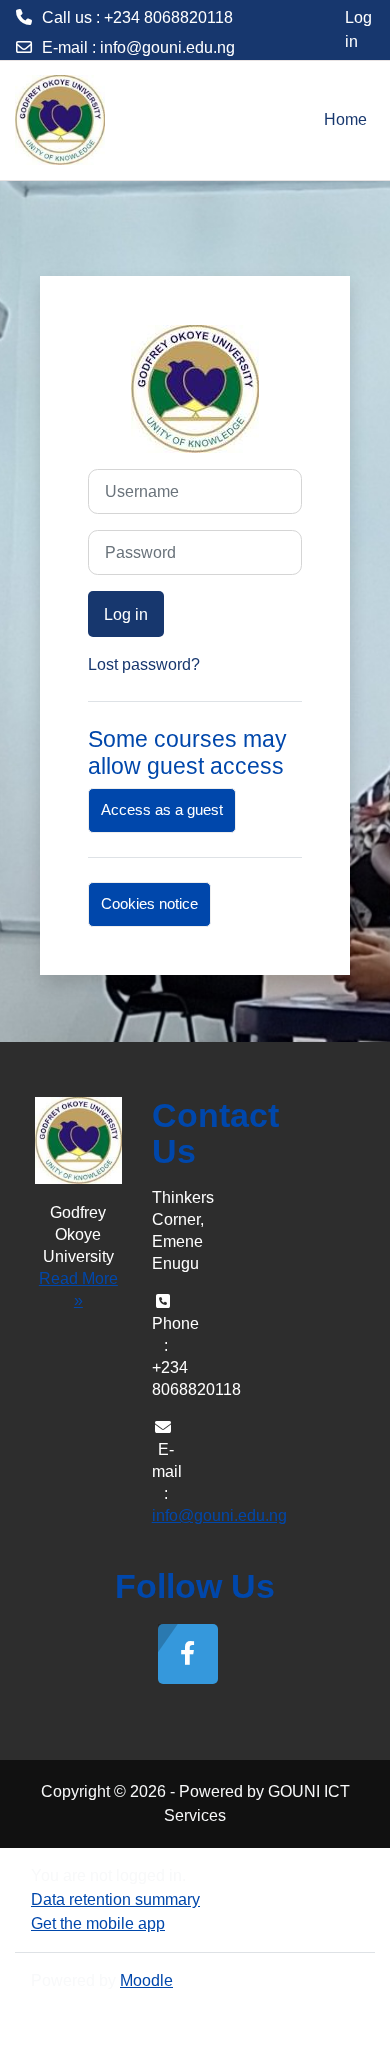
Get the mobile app (98, 1923)
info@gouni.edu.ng (167, 47)
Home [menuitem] (345, 119)
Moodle (146, 1980)
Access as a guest (162, 810)
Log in (358, 29)
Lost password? (144, 664)
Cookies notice (149, 904)
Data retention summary (115, 1899)
